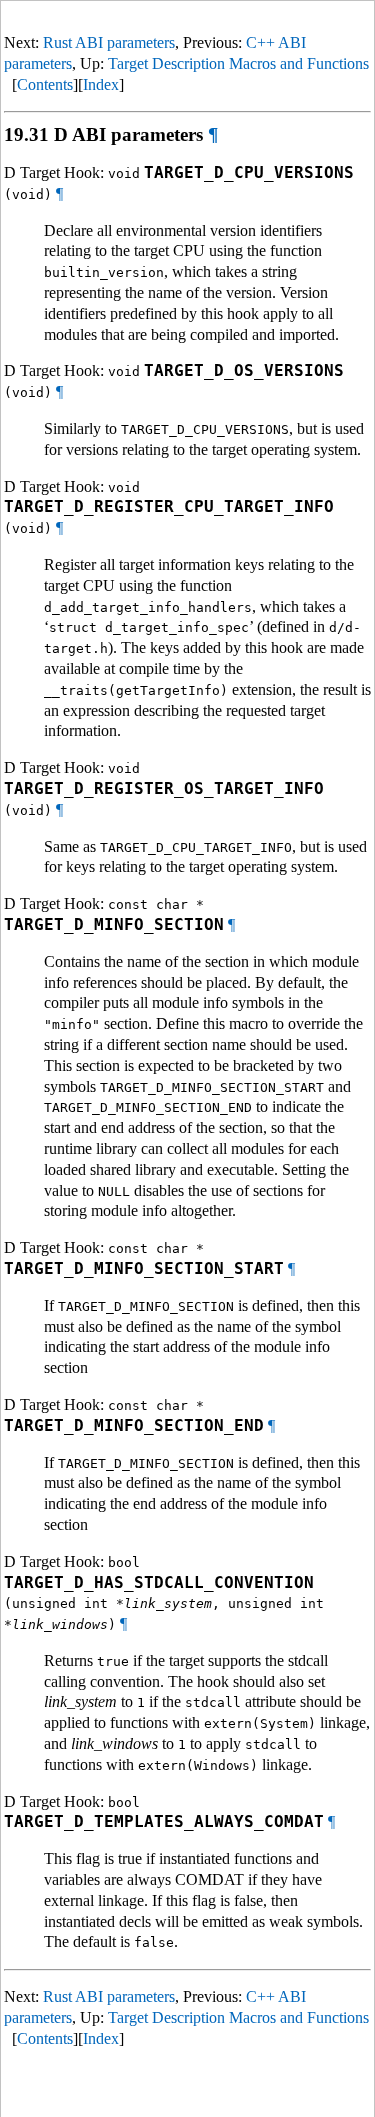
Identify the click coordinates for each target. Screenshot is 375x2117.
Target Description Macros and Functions (238, 63)
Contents (45, 84)
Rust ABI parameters (109, 42)
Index (101, 84)
